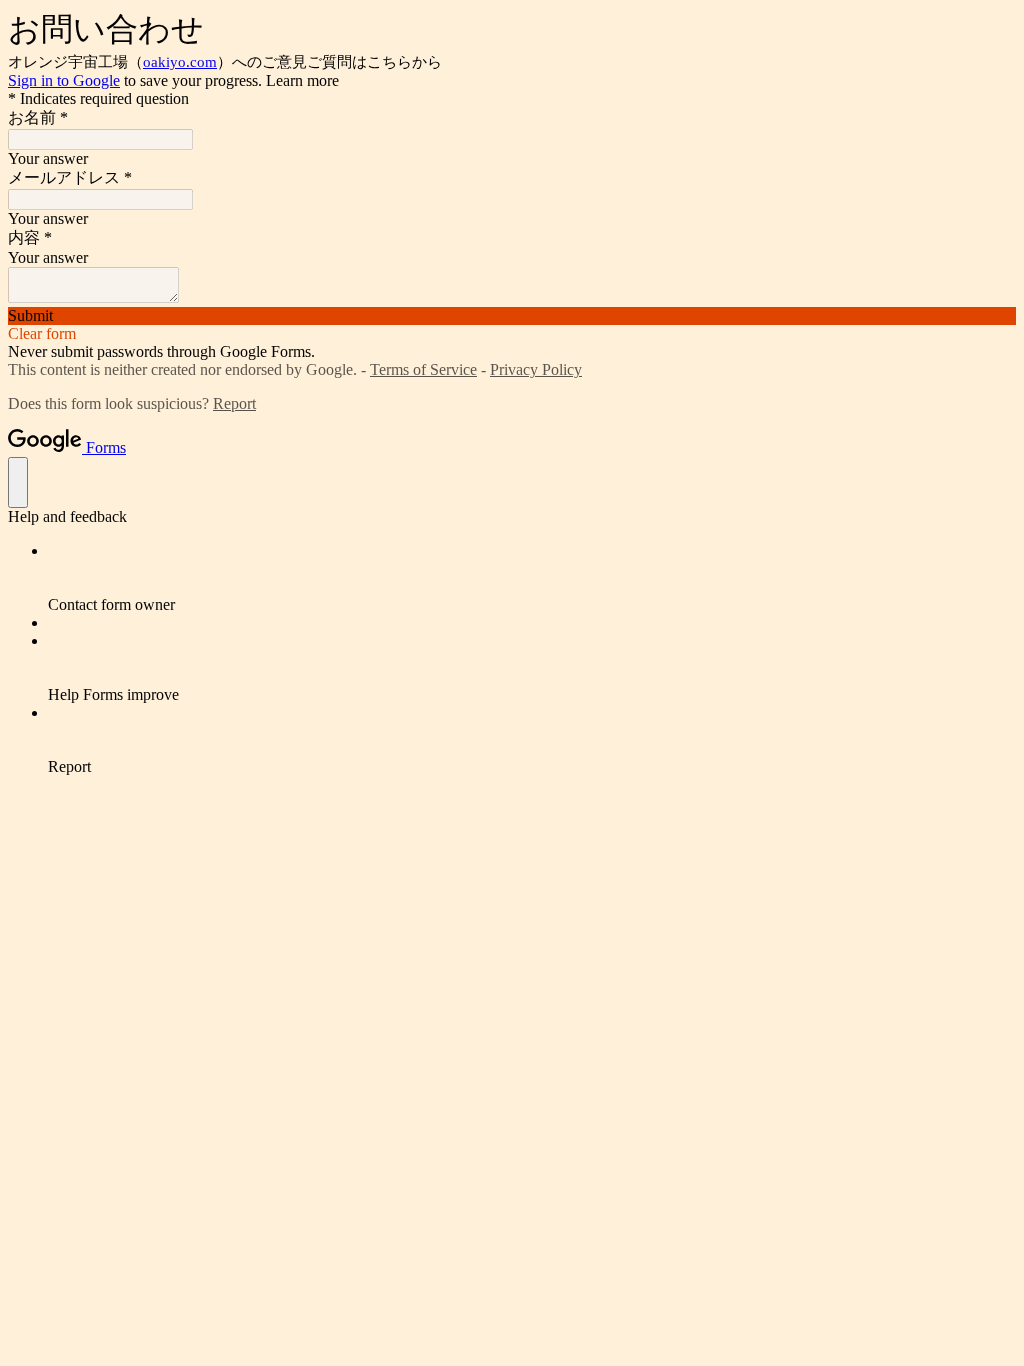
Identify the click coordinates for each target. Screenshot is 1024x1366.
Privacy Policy (536, 369)
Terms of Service (423, 369)
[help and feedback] (18, 482)
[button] (512, 316)
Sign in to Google (64, 80)
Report (234, 403)
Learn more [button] (302, 80)
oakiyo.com (180, 62)
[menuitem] (532, 578)
